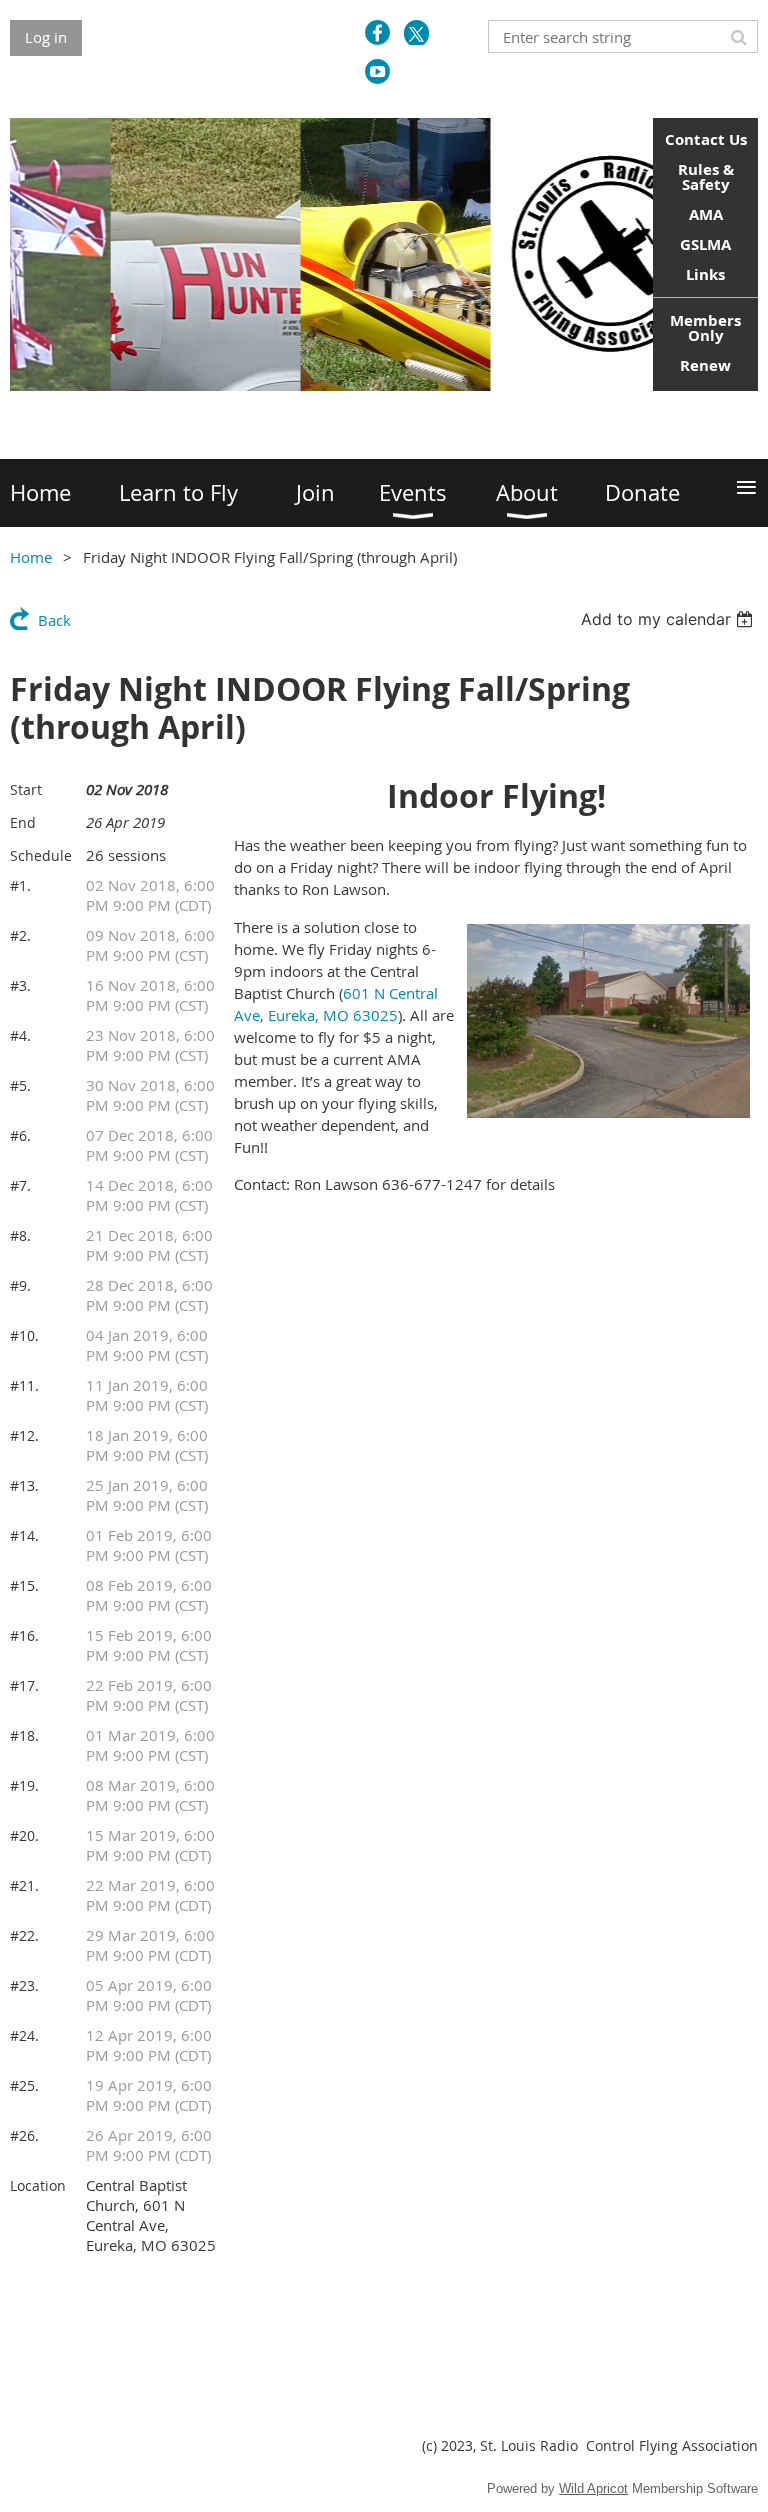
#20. (24, 1835)
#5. (20, 1085)
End (23, 822)
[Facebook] (377, 32)
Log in (46, 37)
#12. (24, 1435)
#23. (24, 1985)
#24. (24, 2035)
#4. (20, 1035)
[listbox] (669, 619)
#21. (24, 1885)
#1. (20, 885)
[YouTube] (377, 71)
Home (31, 557)
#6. (20, 1135)
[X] (416, 32)
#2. (20, 935)
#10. (24, 1335)
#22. (24, 1935)
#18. (24, 1735)
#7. (20, 1185)
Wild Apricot (593, 2488)
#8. (20, 1235)
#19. (24, 1785)
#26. (24, 2135)
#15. (24, 1585)
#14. (24, 1535)
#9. (20, 1285)
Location (38, 2185)
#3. (20, 985)
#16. (24, 1635)
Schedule (41, 855)
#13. (24, 1485)
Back (54, 620)
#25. (24, 2085)
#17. (24, 1685)
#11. (24, 1385)
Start (26, 789)
